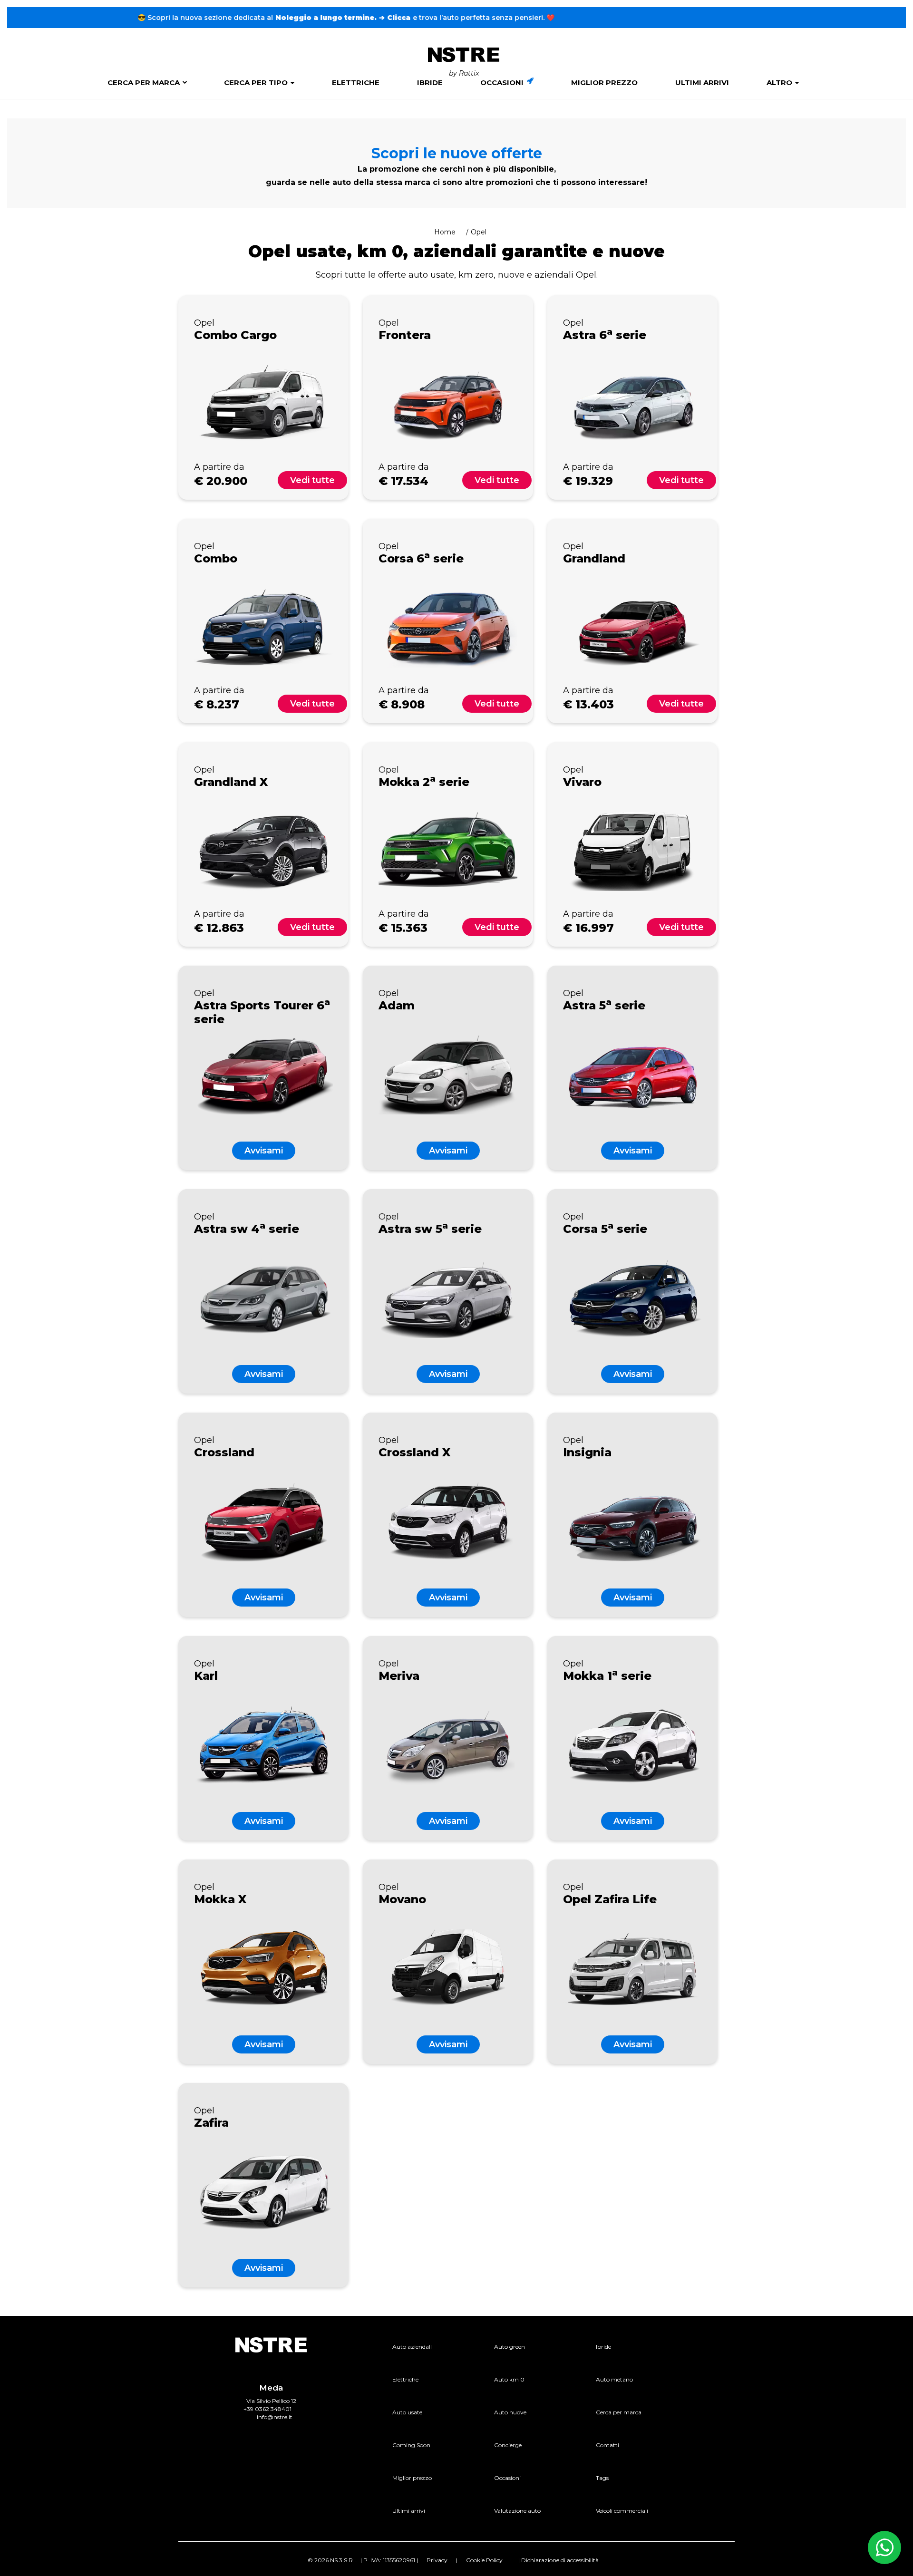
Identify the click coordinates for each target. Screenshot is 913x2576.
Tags (602, 2478)
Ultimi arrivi (702, 82)
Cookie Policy (484, 2560)
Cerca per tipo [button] (257, 82)
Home (445, 232)
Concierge (508, 2445)
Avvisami (264, 1151)
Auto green (510, 2347)
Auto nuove (510, 2412)
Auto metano (614, 2379)
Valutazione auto (517, 2511)
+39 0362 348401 (267, 2409)
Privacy (437, 2560)
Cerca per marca (144, 82)
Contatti (607, 2445)
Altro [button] (780, 82)
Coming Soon (411, 2445)
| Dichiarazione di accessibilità (558, 2560)
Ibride (430, 82)
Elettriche (356, 82)
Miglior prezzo (604, 82)
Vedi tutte (312, 480)
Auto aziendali (412, 2347)
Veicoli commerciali (622, 2511)
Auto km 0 (509, 2379)
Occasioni (503, 82)
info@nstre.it (275, 2417)
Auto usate (407, 2412)
